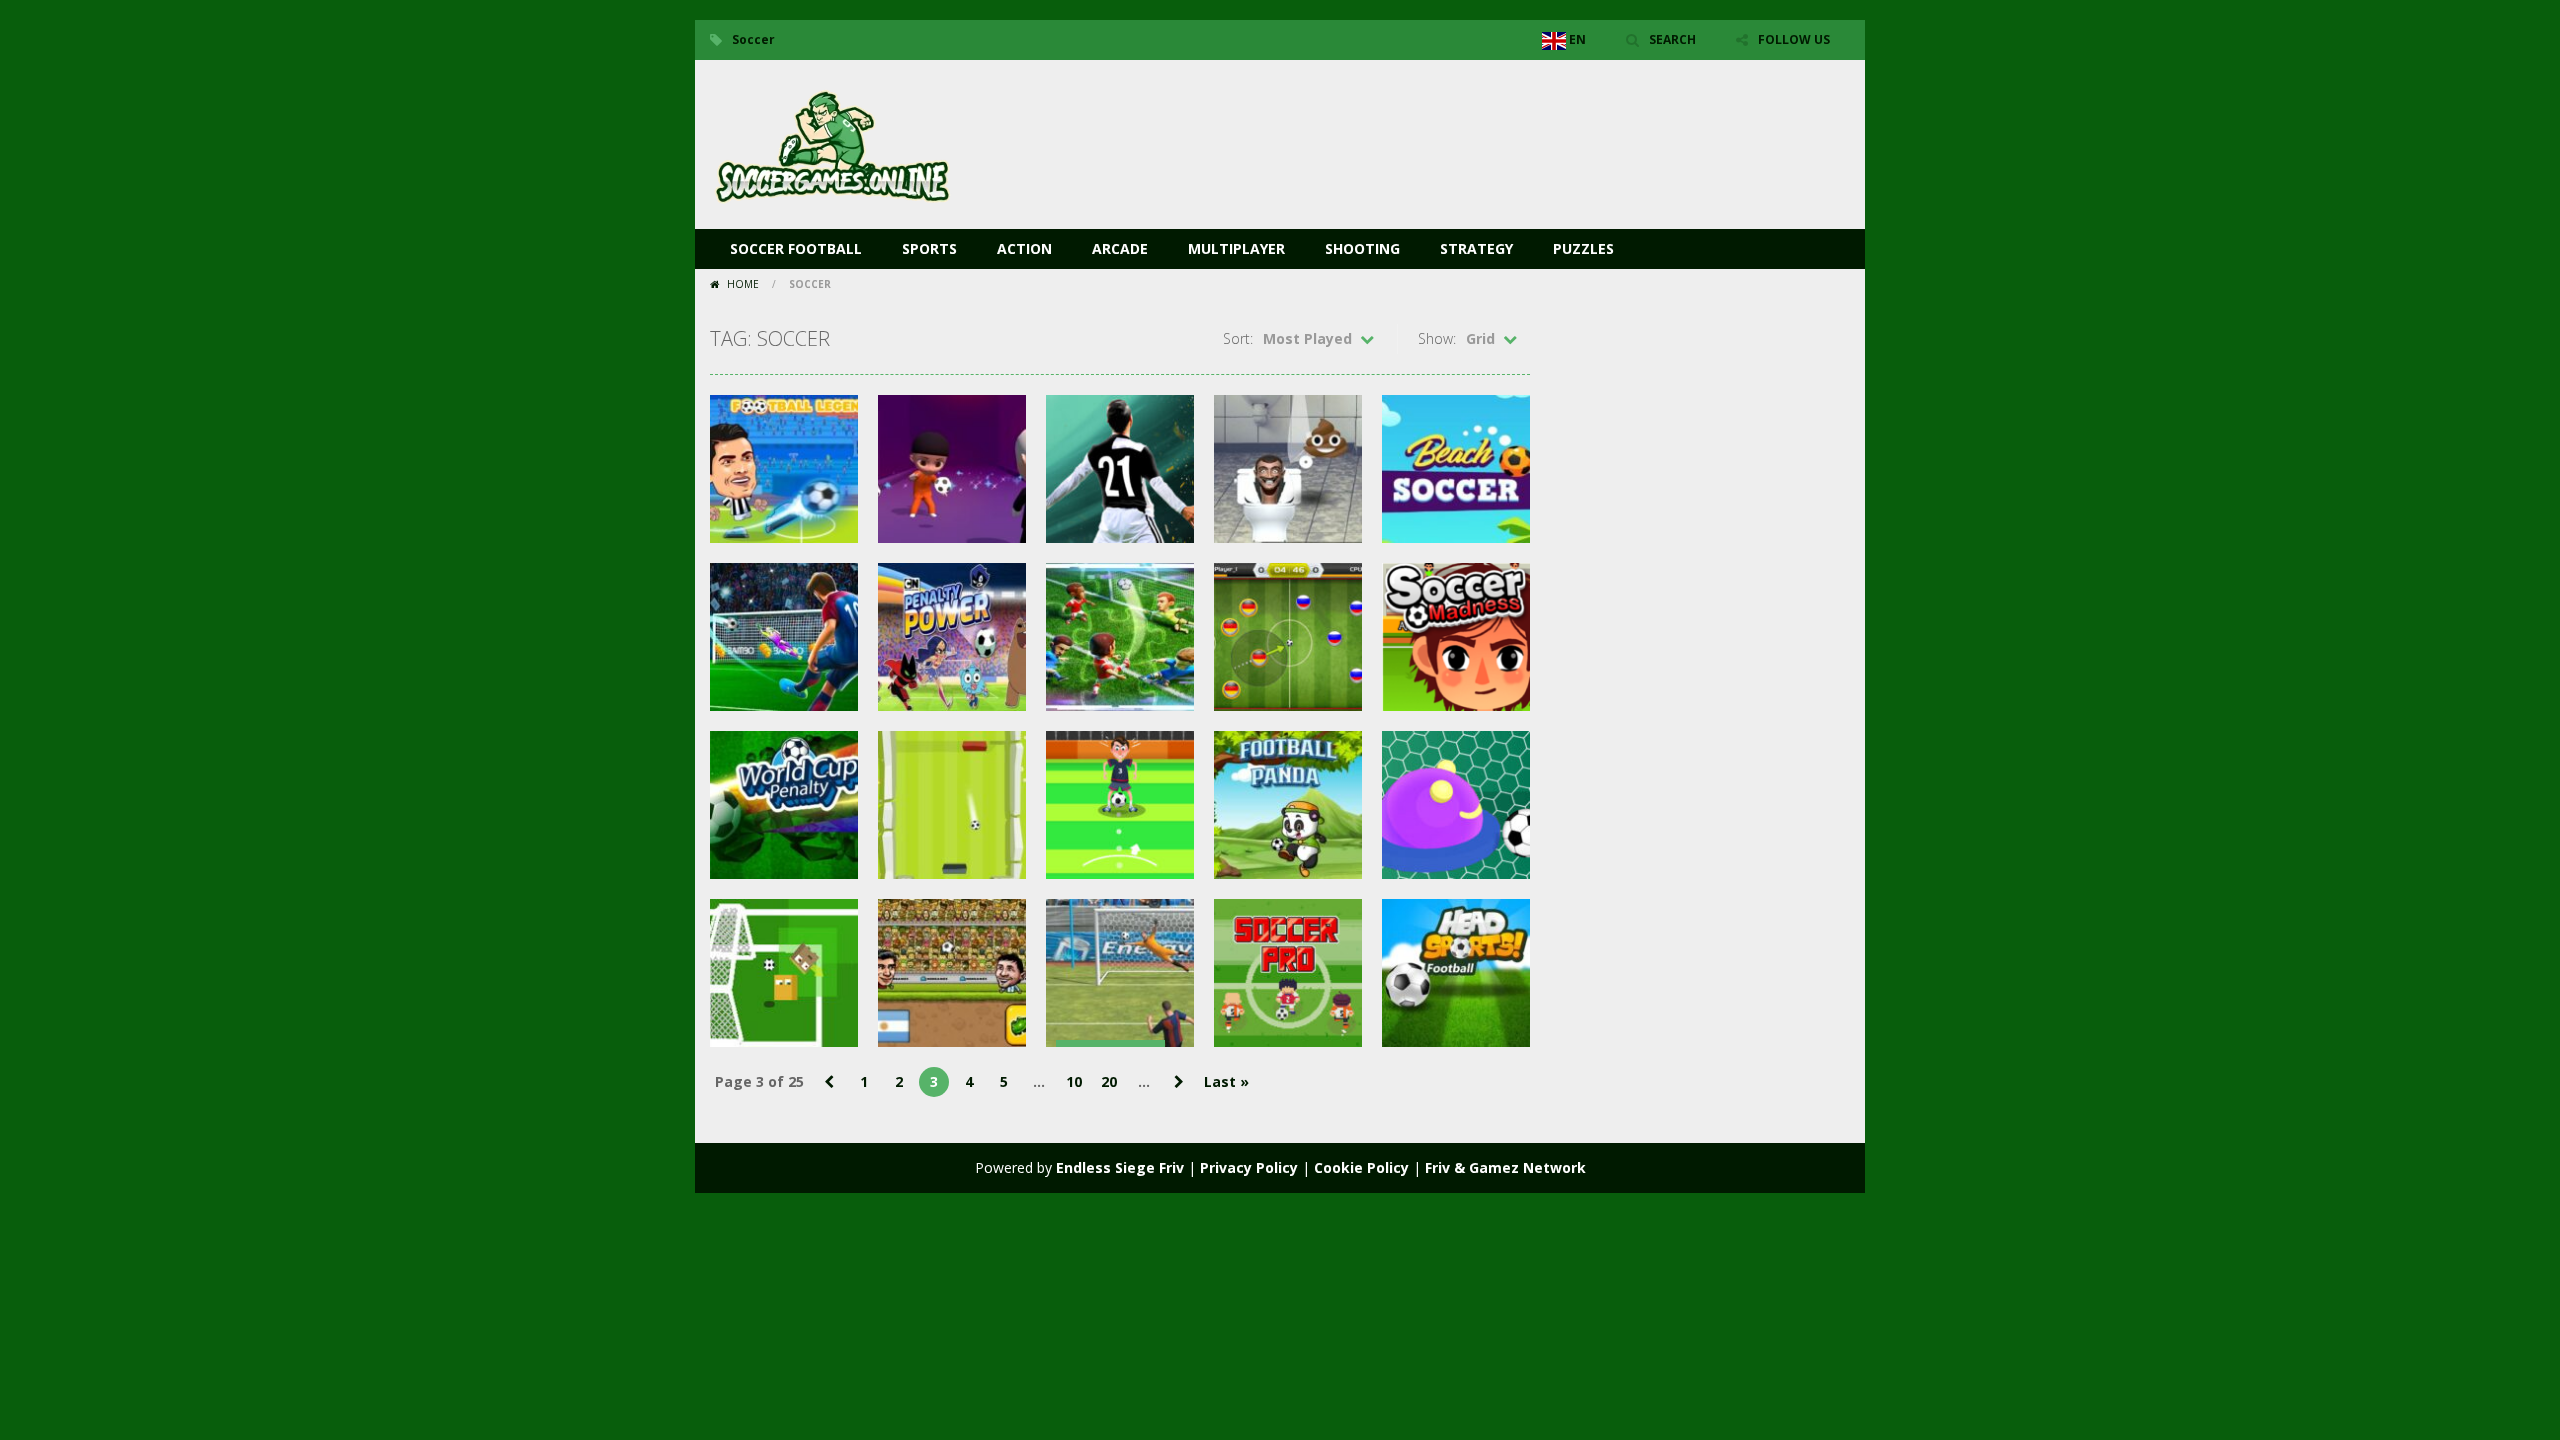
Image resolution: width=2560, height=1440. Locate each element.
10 (1074, 1081)
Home (743, 284)
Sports (929, 248)
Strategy (1476, 248)
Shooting (1362, 248)
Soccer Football (796, 248)
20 (1109, 1081)
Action (1024, 248)
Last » (1226, 1081)
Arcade (1120, 248)
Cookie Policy (1361, 1167)
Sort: (1238, 338)
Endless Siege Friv (1120, 1167)
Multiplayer (1236, 248)
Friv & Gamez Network (1505, 1167)
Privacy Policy (1249, 1167)
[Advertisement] (1486, 120)
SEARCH (1672, 39)
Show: (1437, 338)
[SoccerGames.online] (835, 142)
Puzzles (1583, 248)
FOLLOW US (1794, 39)
